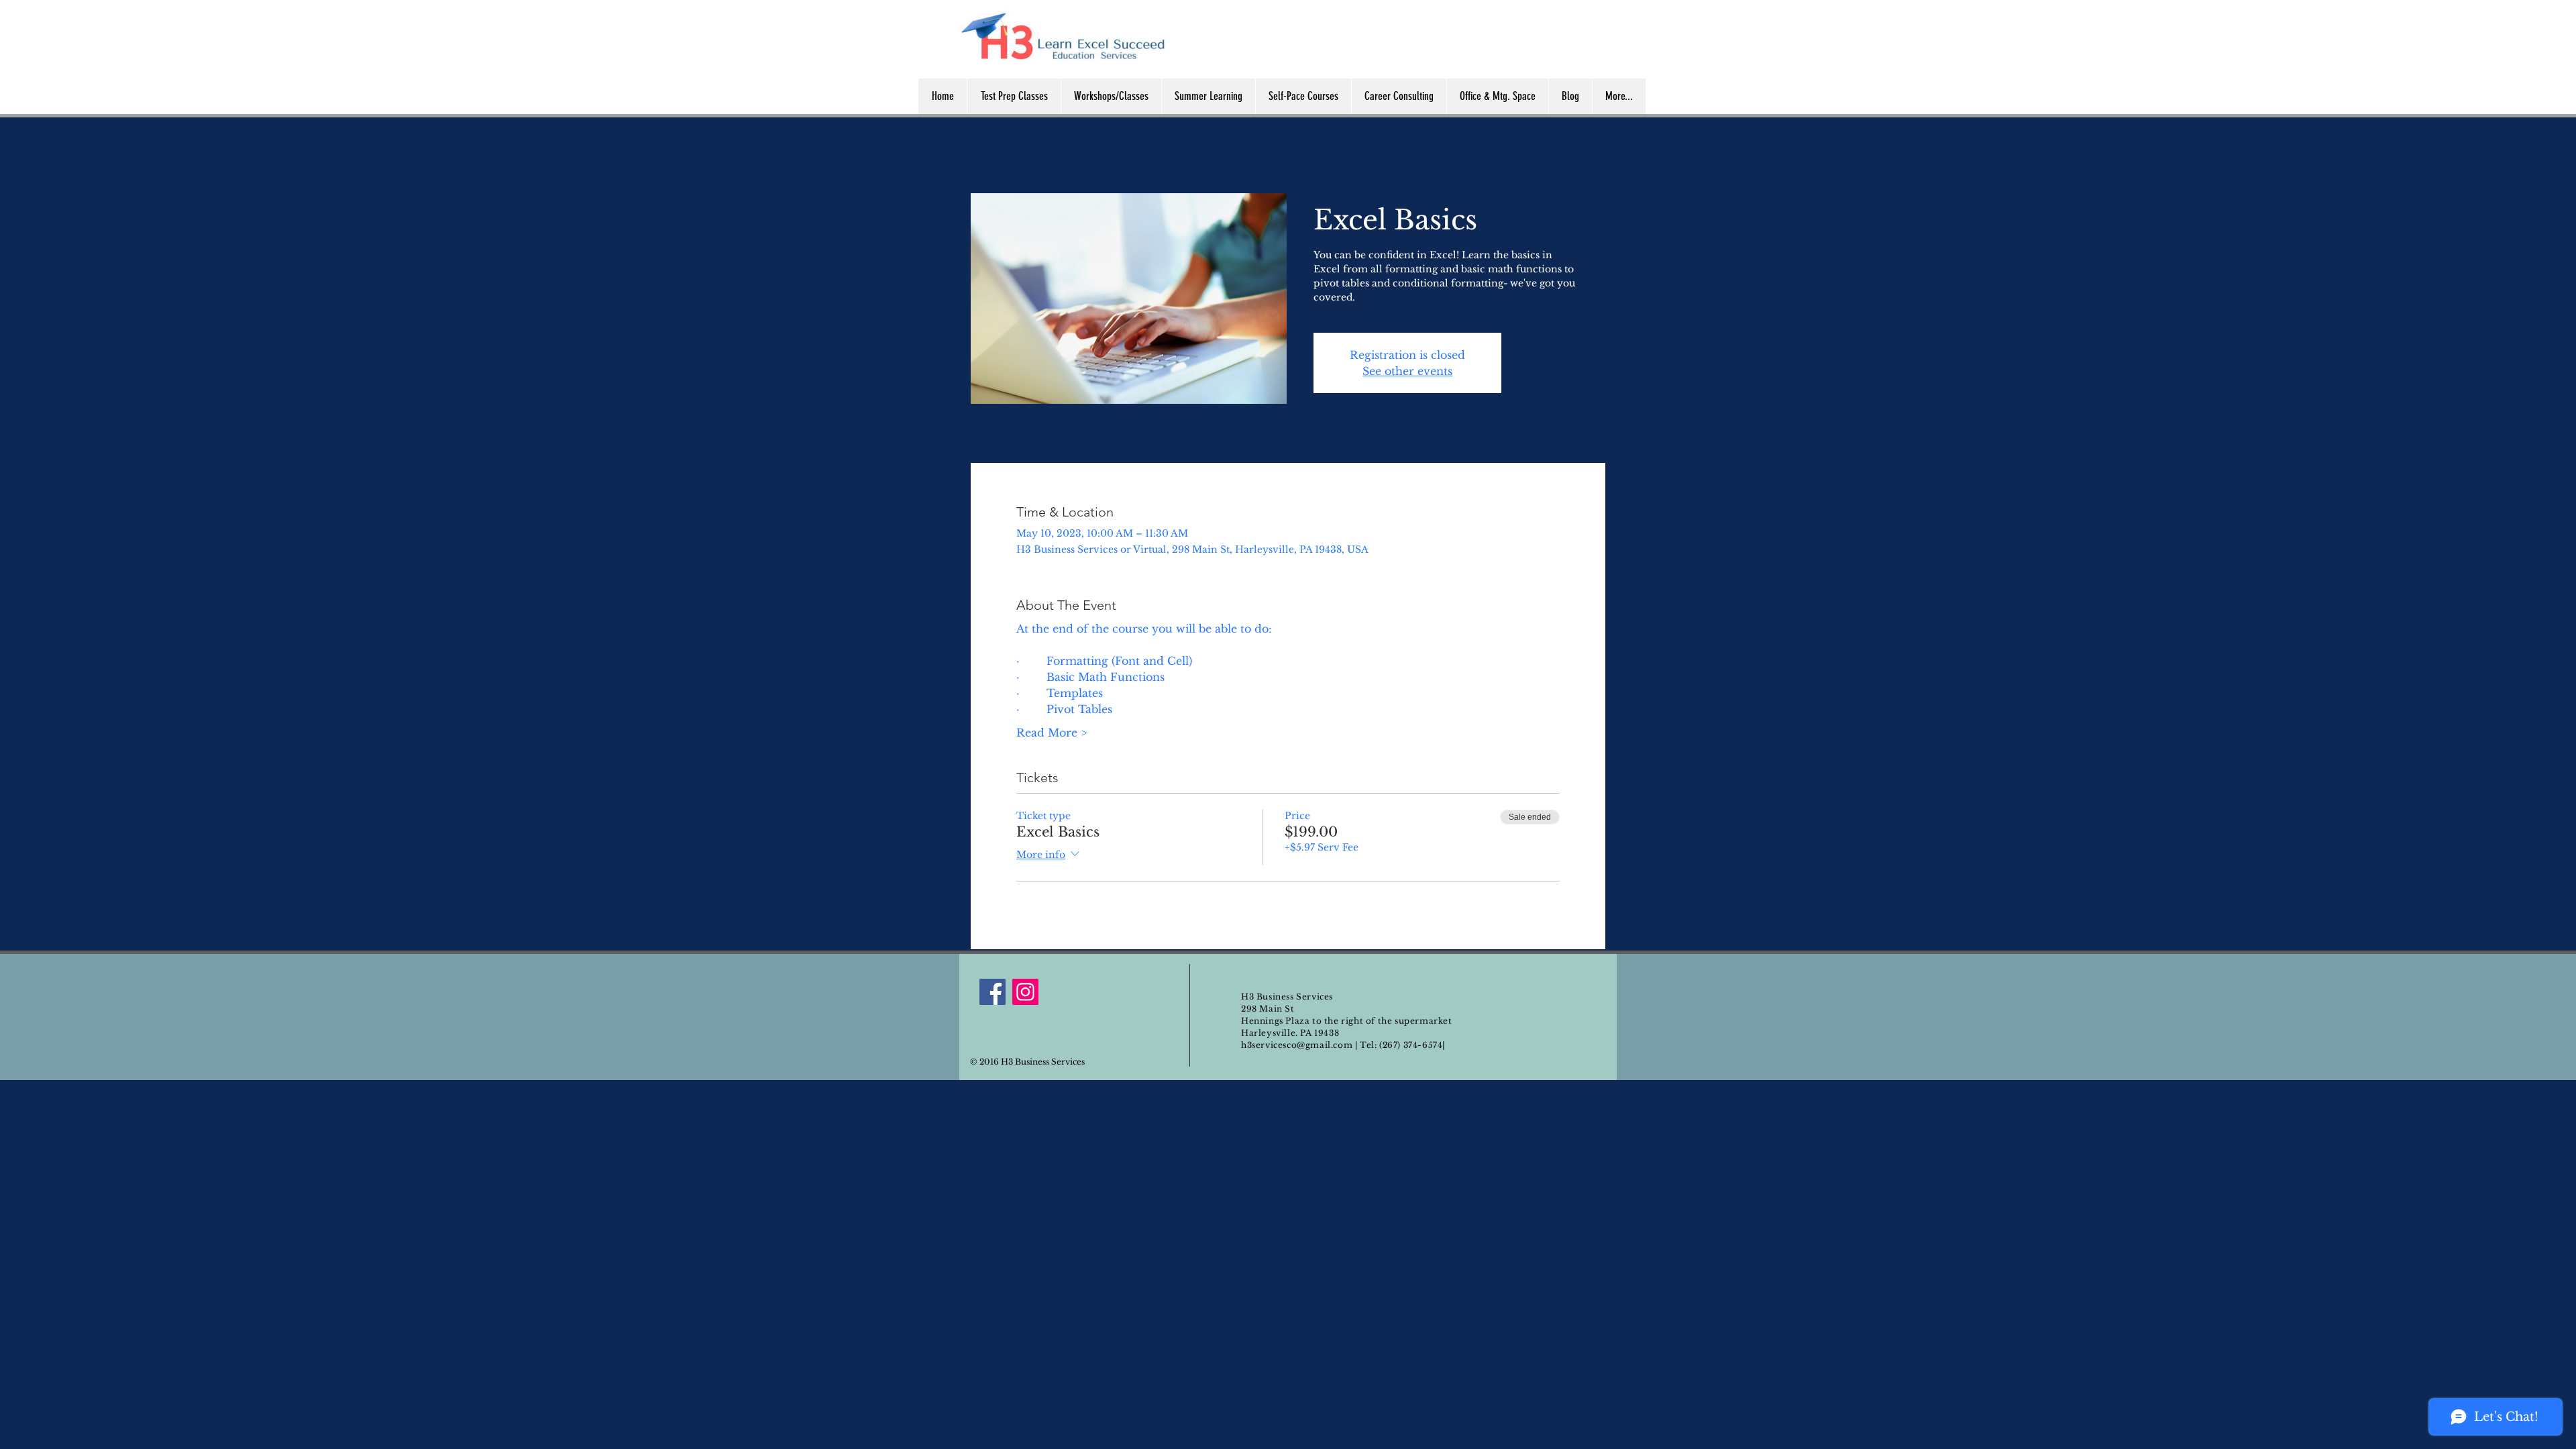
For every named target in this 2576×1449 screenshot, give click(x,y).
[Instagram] (1025, 992)
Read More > (1052, 733)
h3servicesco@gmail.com (1297, 1045)
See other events (1407, 371)
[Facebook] (992, 992)
